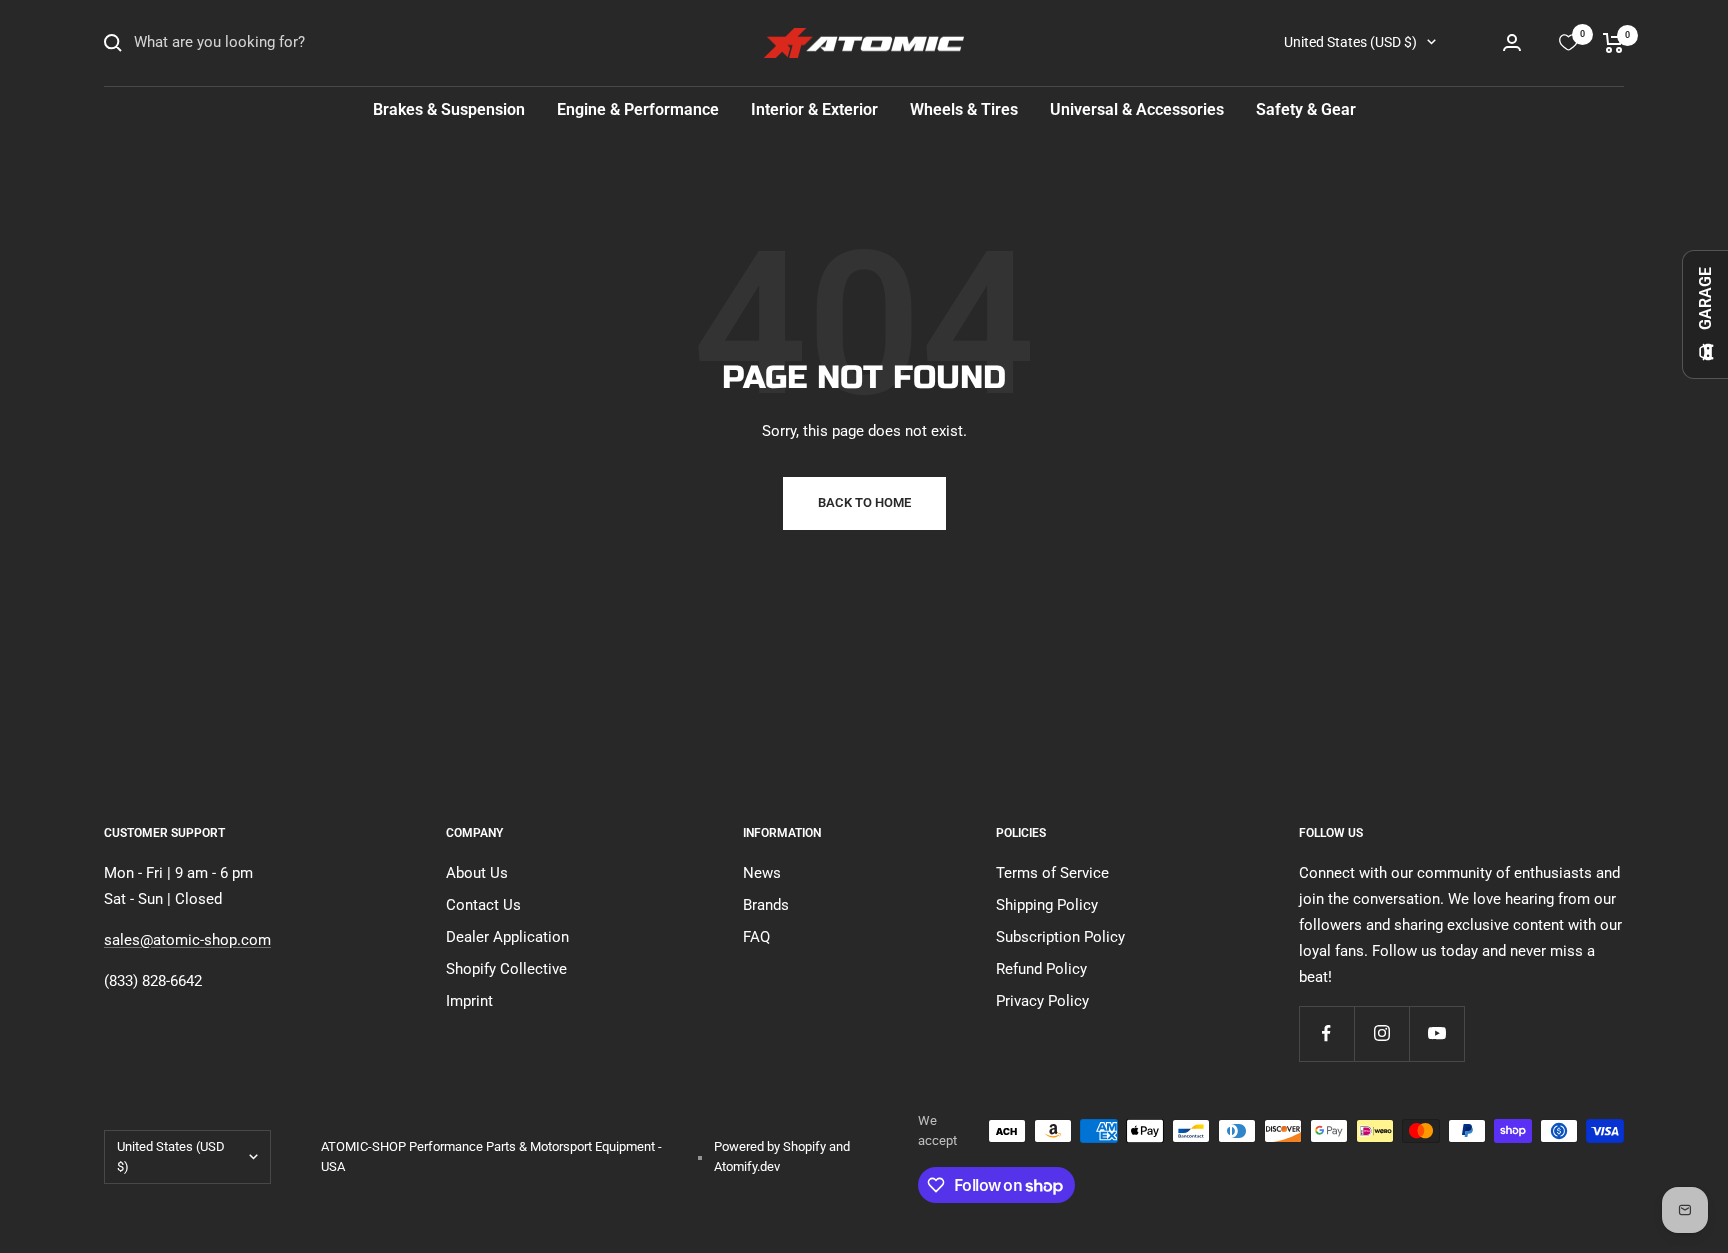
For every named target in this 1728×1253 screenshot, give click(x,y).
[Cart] (1613, 43)
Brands (766, 905)
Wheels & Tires (964, 109)
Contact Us (483, 905)
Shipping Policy (1047, 905)
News (762, 873)
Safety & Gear (1306, 109)
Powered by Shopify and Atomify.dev (782, 1156)
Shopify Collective (506, 969)
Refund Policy (1041, 969)
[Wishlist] (1568, 42)
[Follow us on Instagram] (1381, 1033)
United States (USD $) (1350, 42)
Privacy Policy (1042, 1001)
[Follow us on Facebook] (1326, 1033)
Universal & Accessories (1137, 109)
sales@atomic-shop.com (187, 940)
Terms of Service (1052, 873)
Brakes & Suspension (449, 109)
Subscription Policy (1060, 937)
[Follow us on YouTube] (1436, 1033)
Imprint (469, 1001)
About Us (477, 873)
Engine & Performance (638, 109)
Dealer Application (507, 937)
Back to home (864, 502)
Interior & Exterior (814, 109)
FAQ (756, 937)
